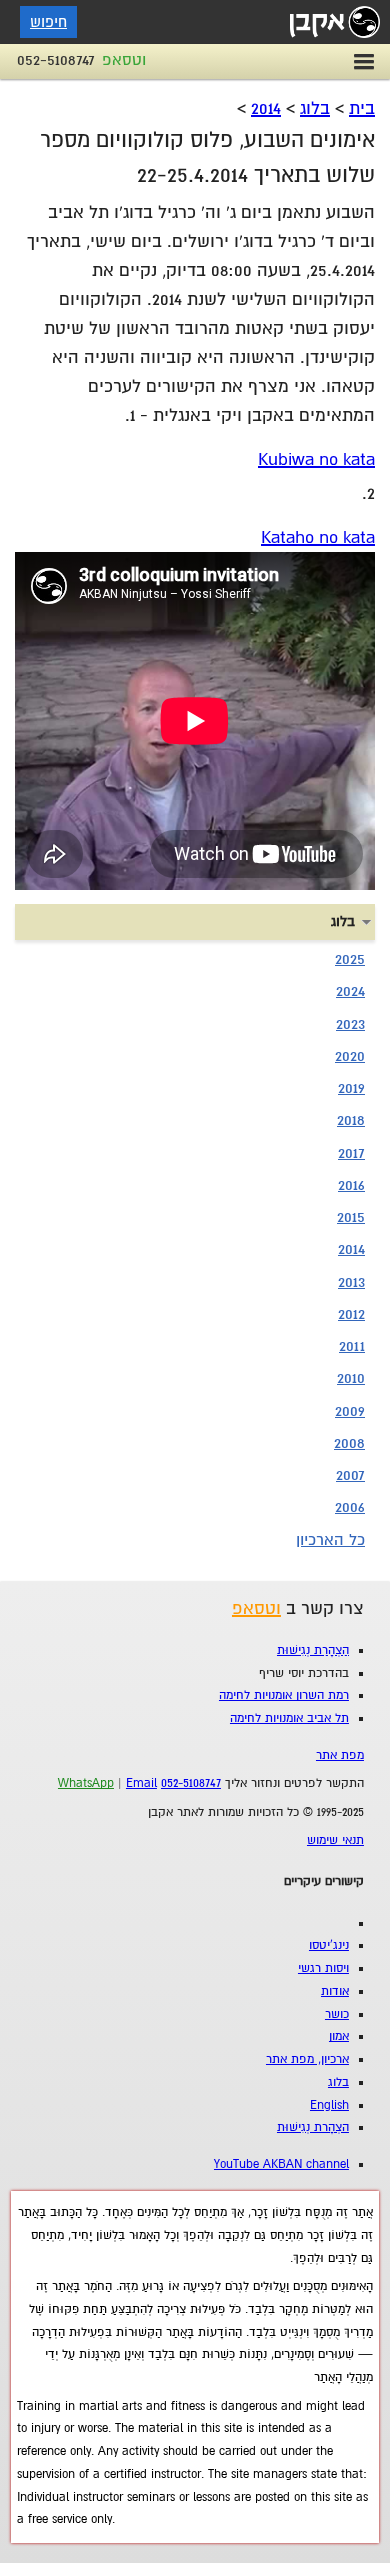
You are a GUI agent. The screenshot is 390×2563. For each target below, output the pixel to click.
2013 (351, 1282)
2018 (351, 1120)
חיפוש (48, 22)
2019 (351, 1088)
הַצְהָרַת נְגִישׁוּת (313, 1650)
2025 (350, 959)
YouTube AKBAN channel (281, 2164)
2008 (349, 1443)
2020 (350, 1056)
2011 (352, 1346)
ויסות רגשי (323, 1968)
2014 (266, 108)
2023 (350, 1024)
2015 (351, 1217)
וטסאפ (124, 60)
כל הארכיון (330, 1540)
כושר (337, 2014)
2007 (350, 1475)
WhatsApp (86, 1783)
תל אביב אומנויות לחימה (289, 1718)
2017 (351, 1153)
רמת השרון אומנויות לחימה (284, 1695)
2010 (351, 1378)
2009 (350, 1411)
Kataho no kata (318, 537)
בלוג (315, 108)
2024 (350, 991)
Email (141, 1783)
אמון (339, 2036)
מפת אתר (340, 1755)
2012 (351, 1314)
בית (362, 108)
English (329, 2105)
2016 (351, 1185)
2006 (350, 1507)
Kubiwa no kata (316, 459)
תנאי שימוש (335, 1840)
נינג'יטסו (329, 1945)
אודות (335, 1991)
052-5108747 (56, 60)
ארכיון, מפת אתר (307, 2059)
